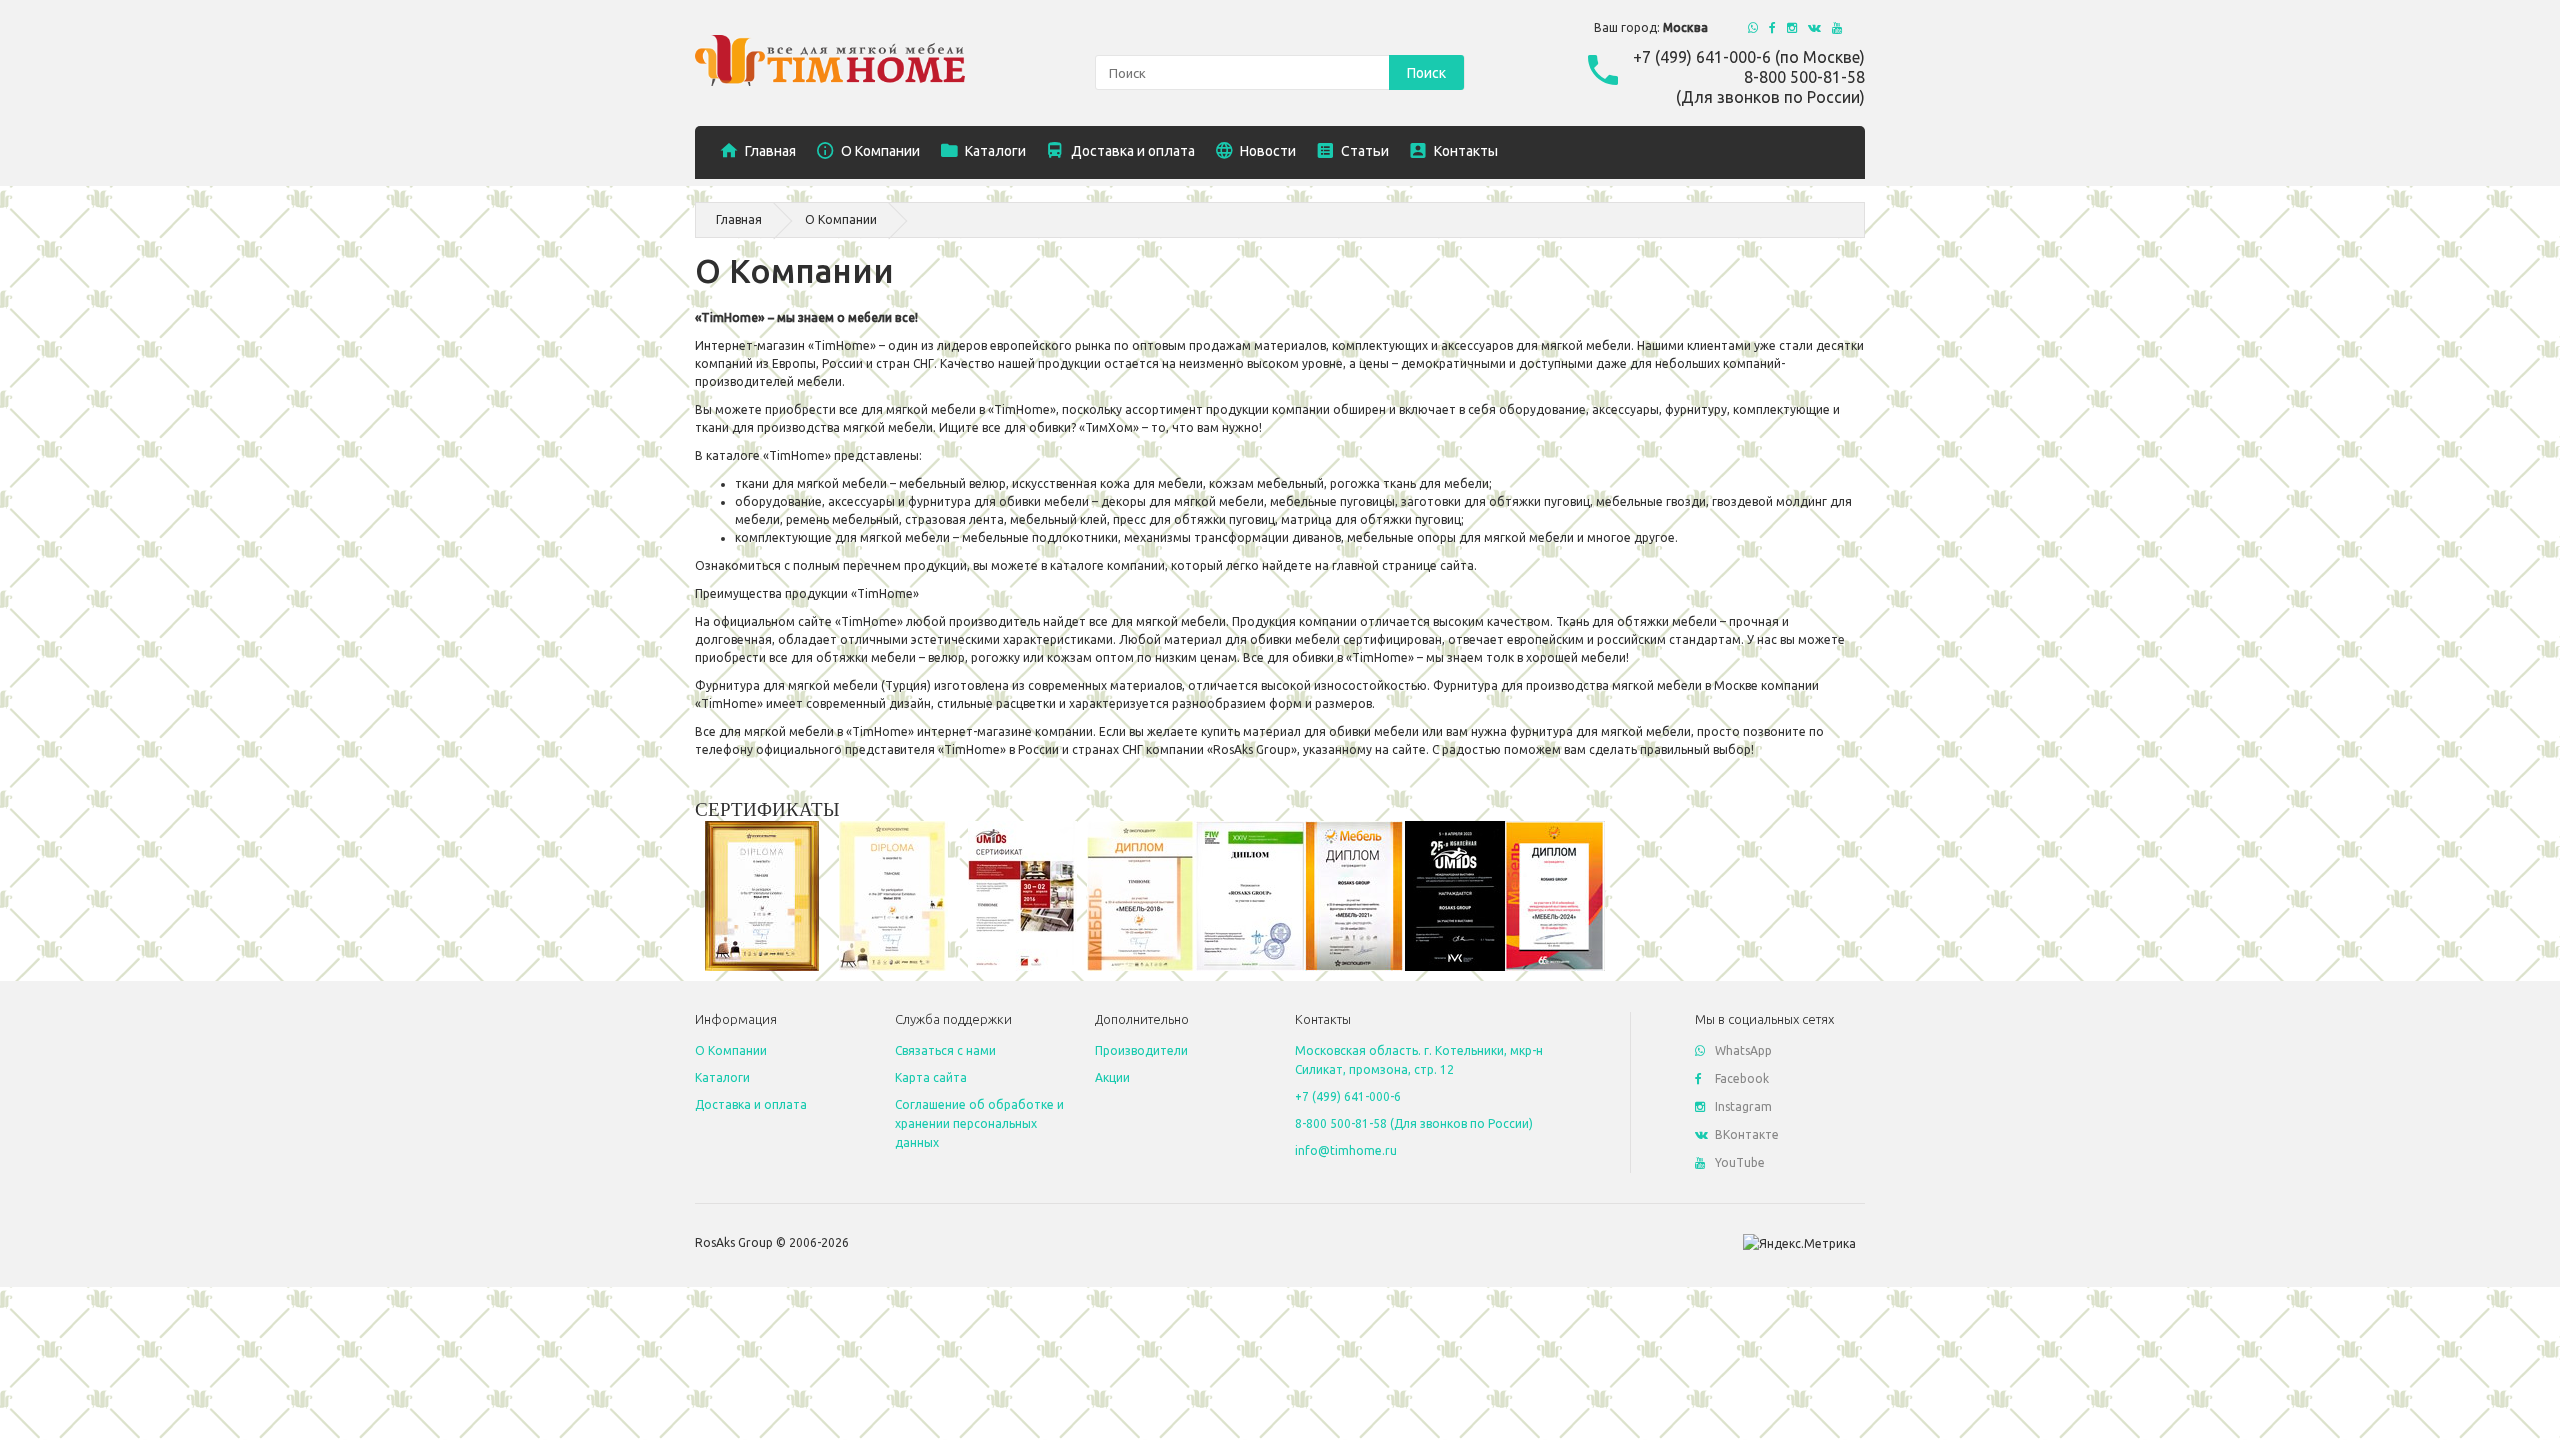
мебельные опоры (1403, 537)
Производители (1141, 1050)
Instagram (1743, 1106)
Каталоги (722, 1077)
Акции (1112, 1077)
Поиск (1426, 73)
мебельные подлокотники (1040, 537)
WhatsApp (1743, 1050)
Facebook (1742, 1078)
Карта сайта (931, 1077)
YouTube (1740, 1162)
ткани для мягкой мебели (811, 483)
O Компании (841, 219)
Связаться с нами (945, 1050)
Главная (739, 219)
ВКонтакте (1747, 1134)
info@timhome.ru (1346, 1150)
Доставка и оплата (751, 1104)
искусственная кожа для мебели (1107, 483)
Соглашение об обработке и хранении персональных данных (979, 1123)
